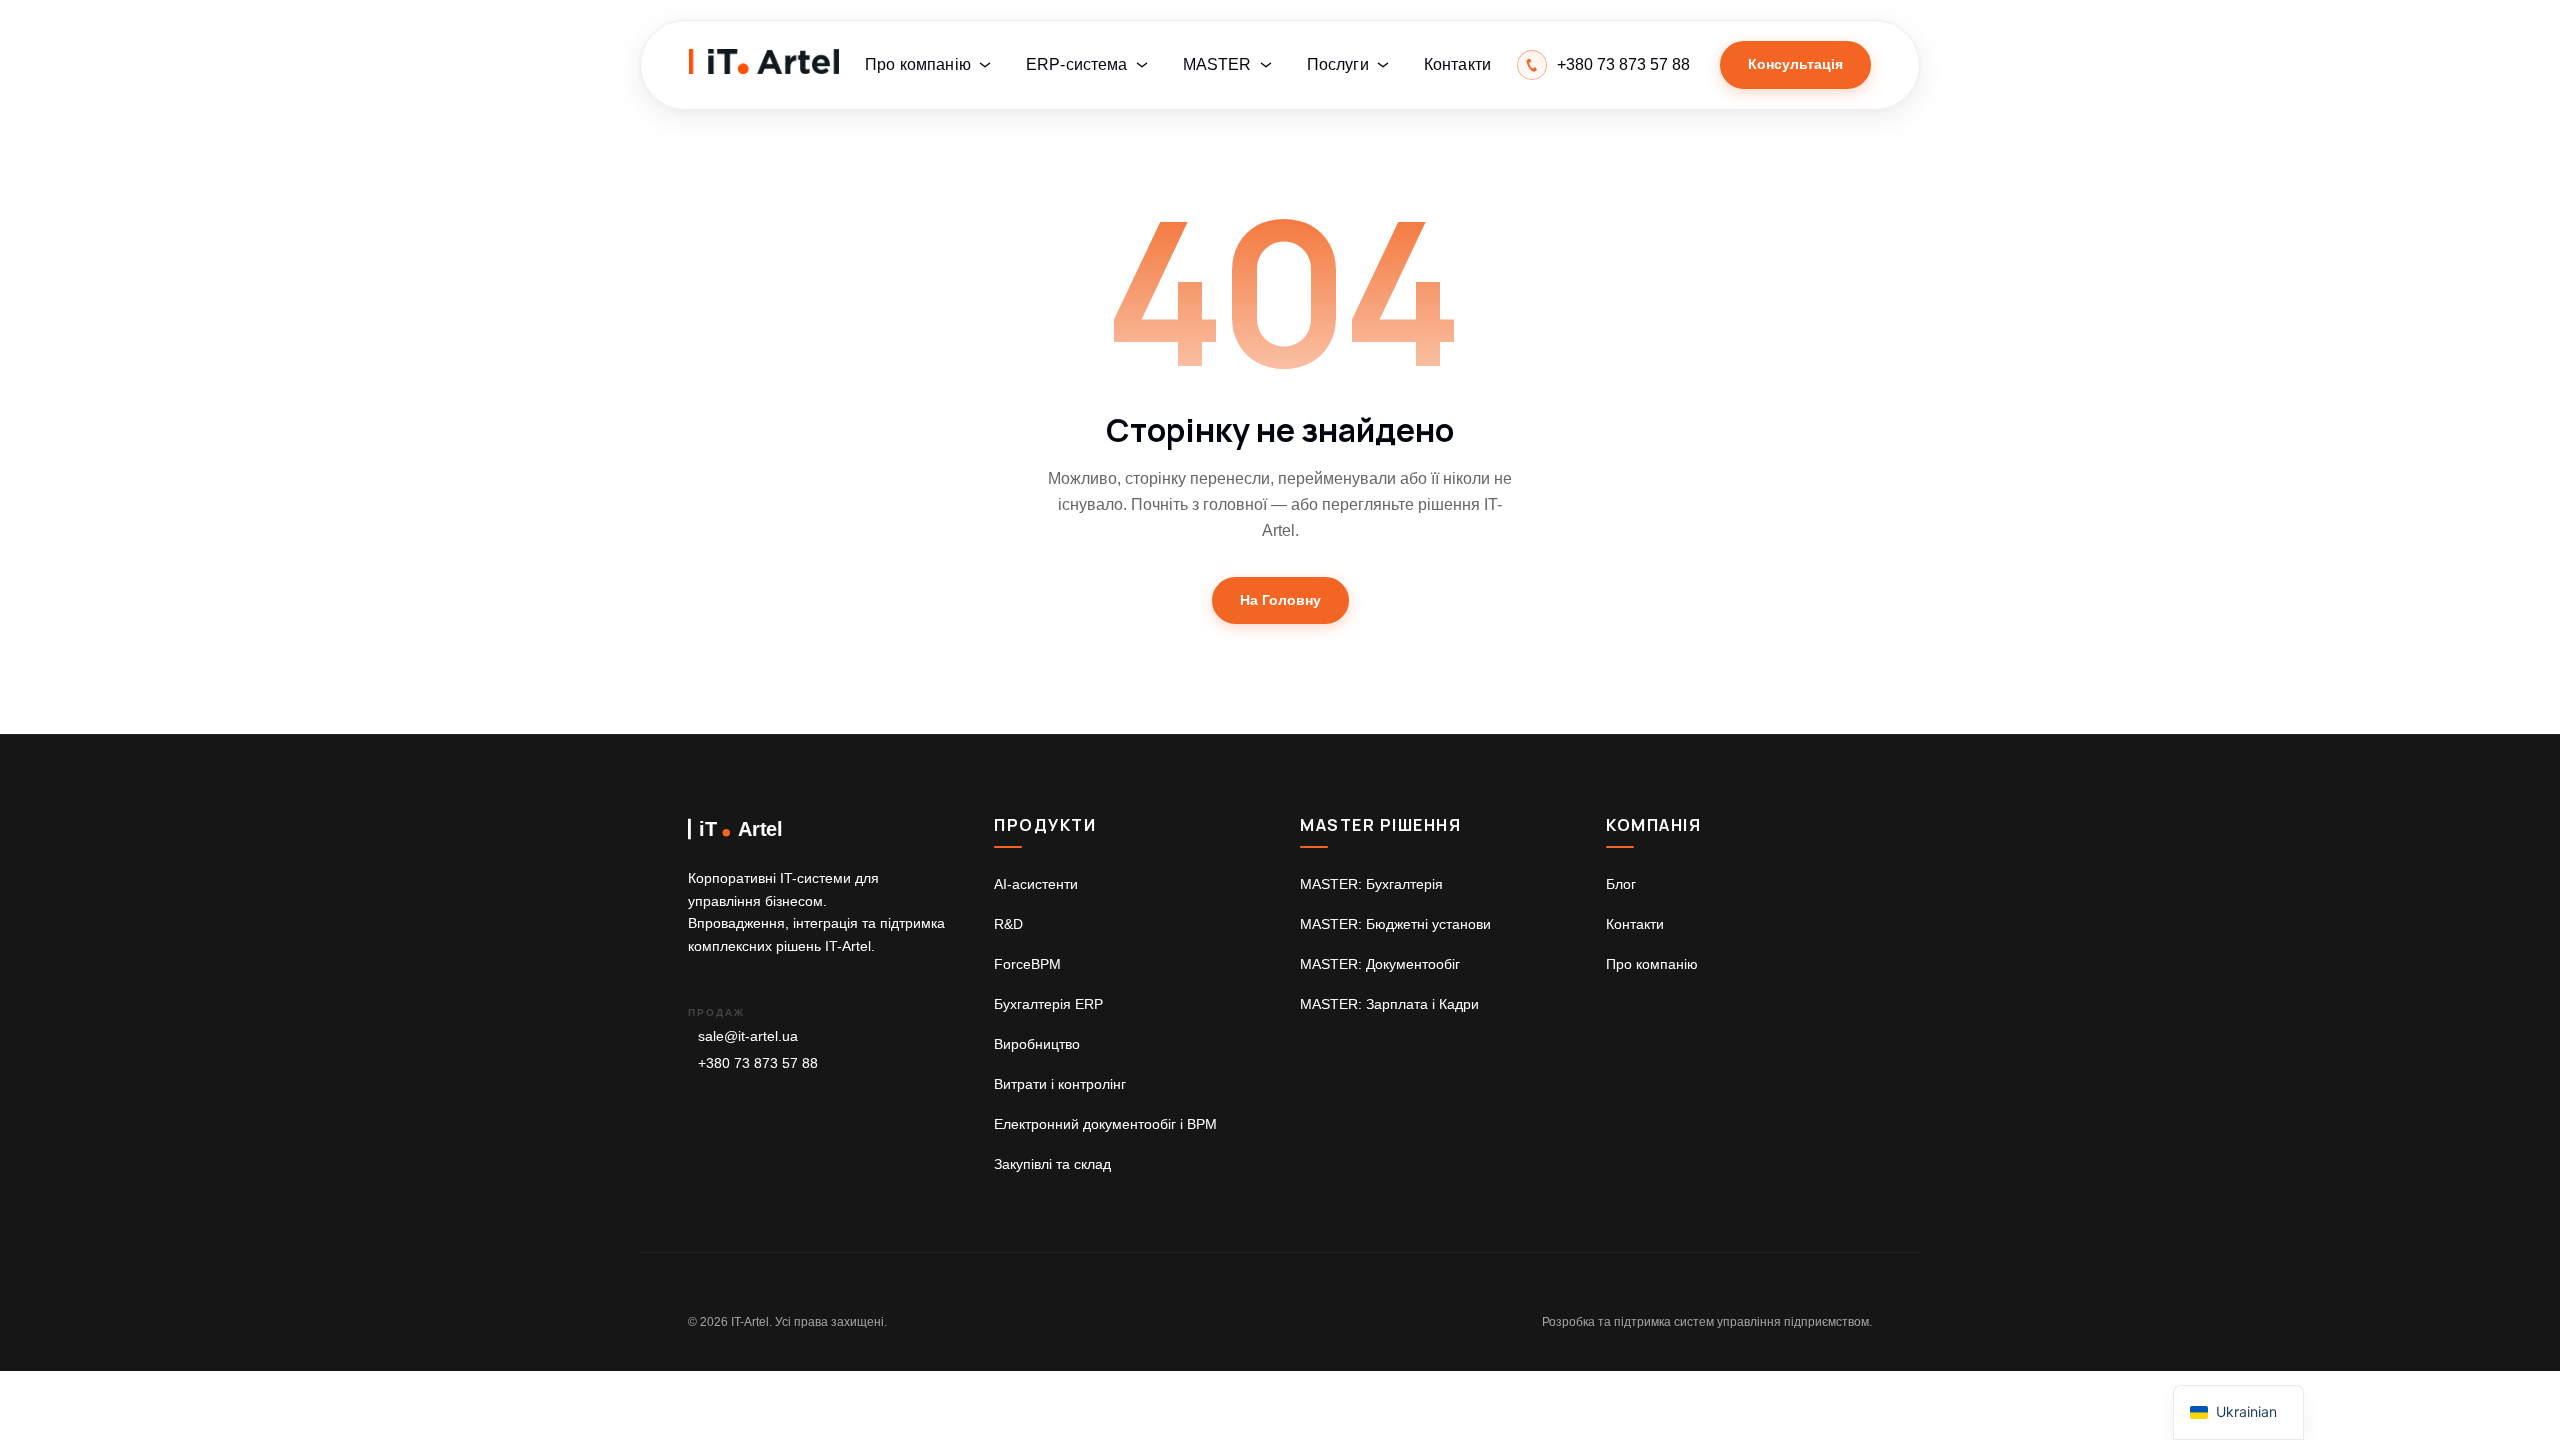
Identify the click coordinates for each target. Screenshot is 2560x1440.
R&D (1008, 924)
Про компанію (918, 64)
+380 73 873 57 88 (758, 1063)
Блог (1621, 884)
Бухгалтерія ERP (1048, 1004)
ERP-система (1077, 64)
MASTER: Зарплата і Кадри (1389, 1004)
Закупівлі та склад (1052, 1164)
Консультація (1795, 64)
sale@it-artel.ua (748, 1036)
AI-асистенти (1036, 884)
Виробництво (1037, 1044)
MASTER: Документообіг (1380, 964)
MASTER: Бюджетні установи (1395, 924)
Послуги (1338, 64)
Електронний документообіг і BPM (1105, 1124)
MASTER (1217, 64)
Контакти (1457, 64)
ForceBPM (1027, 964)
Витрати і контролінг (1060, 1084)
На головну (1280, 600)
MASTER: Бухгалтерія (1371, 884)
